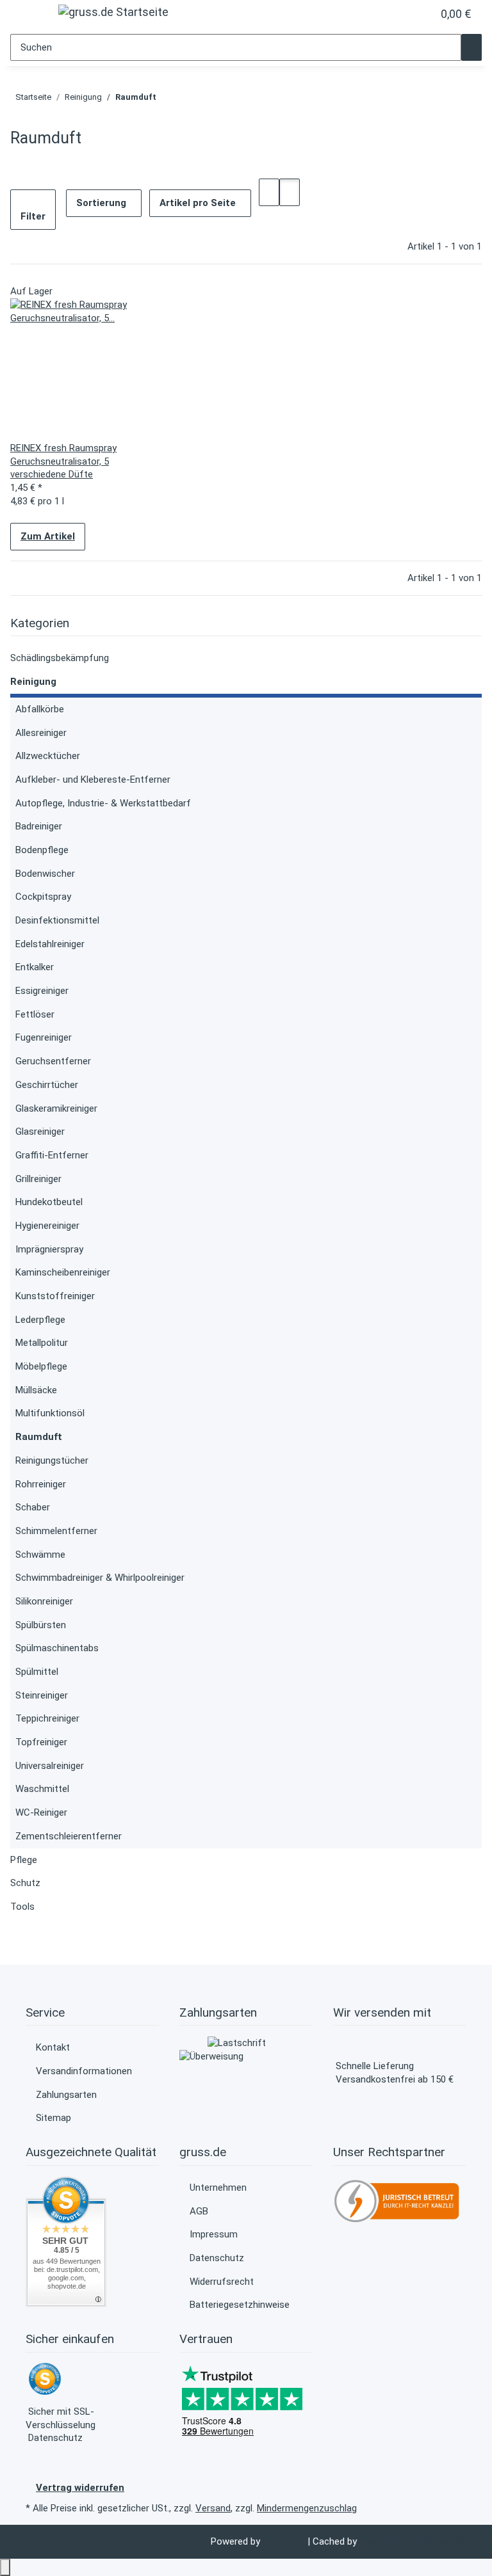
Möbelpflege (41, 1366)
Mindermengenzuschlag (307, 2508)
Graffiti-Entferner (52, 1155)
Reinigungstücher (52, 1460)
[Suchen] (471, 48)
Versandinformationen (84, 2071)
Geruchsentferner (53, 1061)
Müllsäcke (36, 1390)
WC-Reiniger (41, 1812)
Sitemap (53, 2118)
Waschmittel (42, 1789)
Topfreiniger (41, 1742)
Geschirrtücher (47, 1085)
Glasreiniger (40, 1132)
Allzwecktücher (48, 756)
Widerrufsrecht (222, 2282)
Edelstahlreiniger (50, 944)
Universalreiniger (50, 1766)
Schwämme (40, 1555)
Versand (213, 2508)
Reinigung (33, 682)
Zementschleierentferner (69, 1836)
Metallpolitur (42, 1343)
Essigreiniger (42, 991)
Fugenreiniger (44, 1037)
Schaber (33, 1507)
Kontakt (53, 2047)
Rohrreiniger (41, 1484)
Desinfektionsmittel (57, 920)
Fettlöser (35, 1014)
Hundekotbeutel (49, 1202)
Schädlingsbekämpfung (60, 658)
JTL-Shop (285, 2541)
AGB (199, 2211)
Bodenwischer (45, 874)
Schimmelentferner (56, 1531)
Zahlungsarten (66, 2095)
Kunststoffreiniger (55, 1296)
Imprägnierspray (49, 1249)
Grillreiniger (38, 1179)
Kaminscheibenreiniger (63, 1272)
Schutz (25, 1883)
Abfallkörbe (40, 709)
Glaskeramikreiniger (56, 1108)
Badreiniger (39, 826)
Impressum (214, 2234)
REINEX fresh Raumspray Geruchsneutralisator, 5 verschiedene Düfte (63, 461)
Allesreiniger (41, 733)
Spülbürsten (41, 1625)
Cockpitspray (43, 897)
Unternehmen (218, 2188)
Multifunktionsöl (50, 1413)
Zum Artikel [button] (48, 536)
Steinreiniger (42, 1695)
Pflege (24, 1860)
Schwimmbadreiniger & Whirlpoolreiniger (100, 1578)
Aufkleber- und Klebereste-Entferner (93, 780)
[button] (397, 14)
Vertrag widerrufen (80, 2488)
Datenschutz (217, 2258)
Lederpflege (40, 1320)
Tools (22, 1907)
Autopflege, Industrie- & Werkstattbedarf (103, 803)
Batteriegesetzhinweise (240, 2305)
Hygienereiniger (47, 1226)
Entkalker (35, 967)
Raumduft (39, 1437)
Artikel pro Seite (198, 203)
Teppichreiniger (47, 1718)
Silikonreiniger (44, 1601)
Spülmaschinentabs (57, 1648)
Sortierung (101, 203)
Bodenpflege (42, 850)
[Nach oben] (5, 2567)
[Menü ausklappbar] (27, 16)
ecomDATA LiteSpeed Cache (421, 2541)
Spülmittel (37, 1672)
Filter (33, 216)
